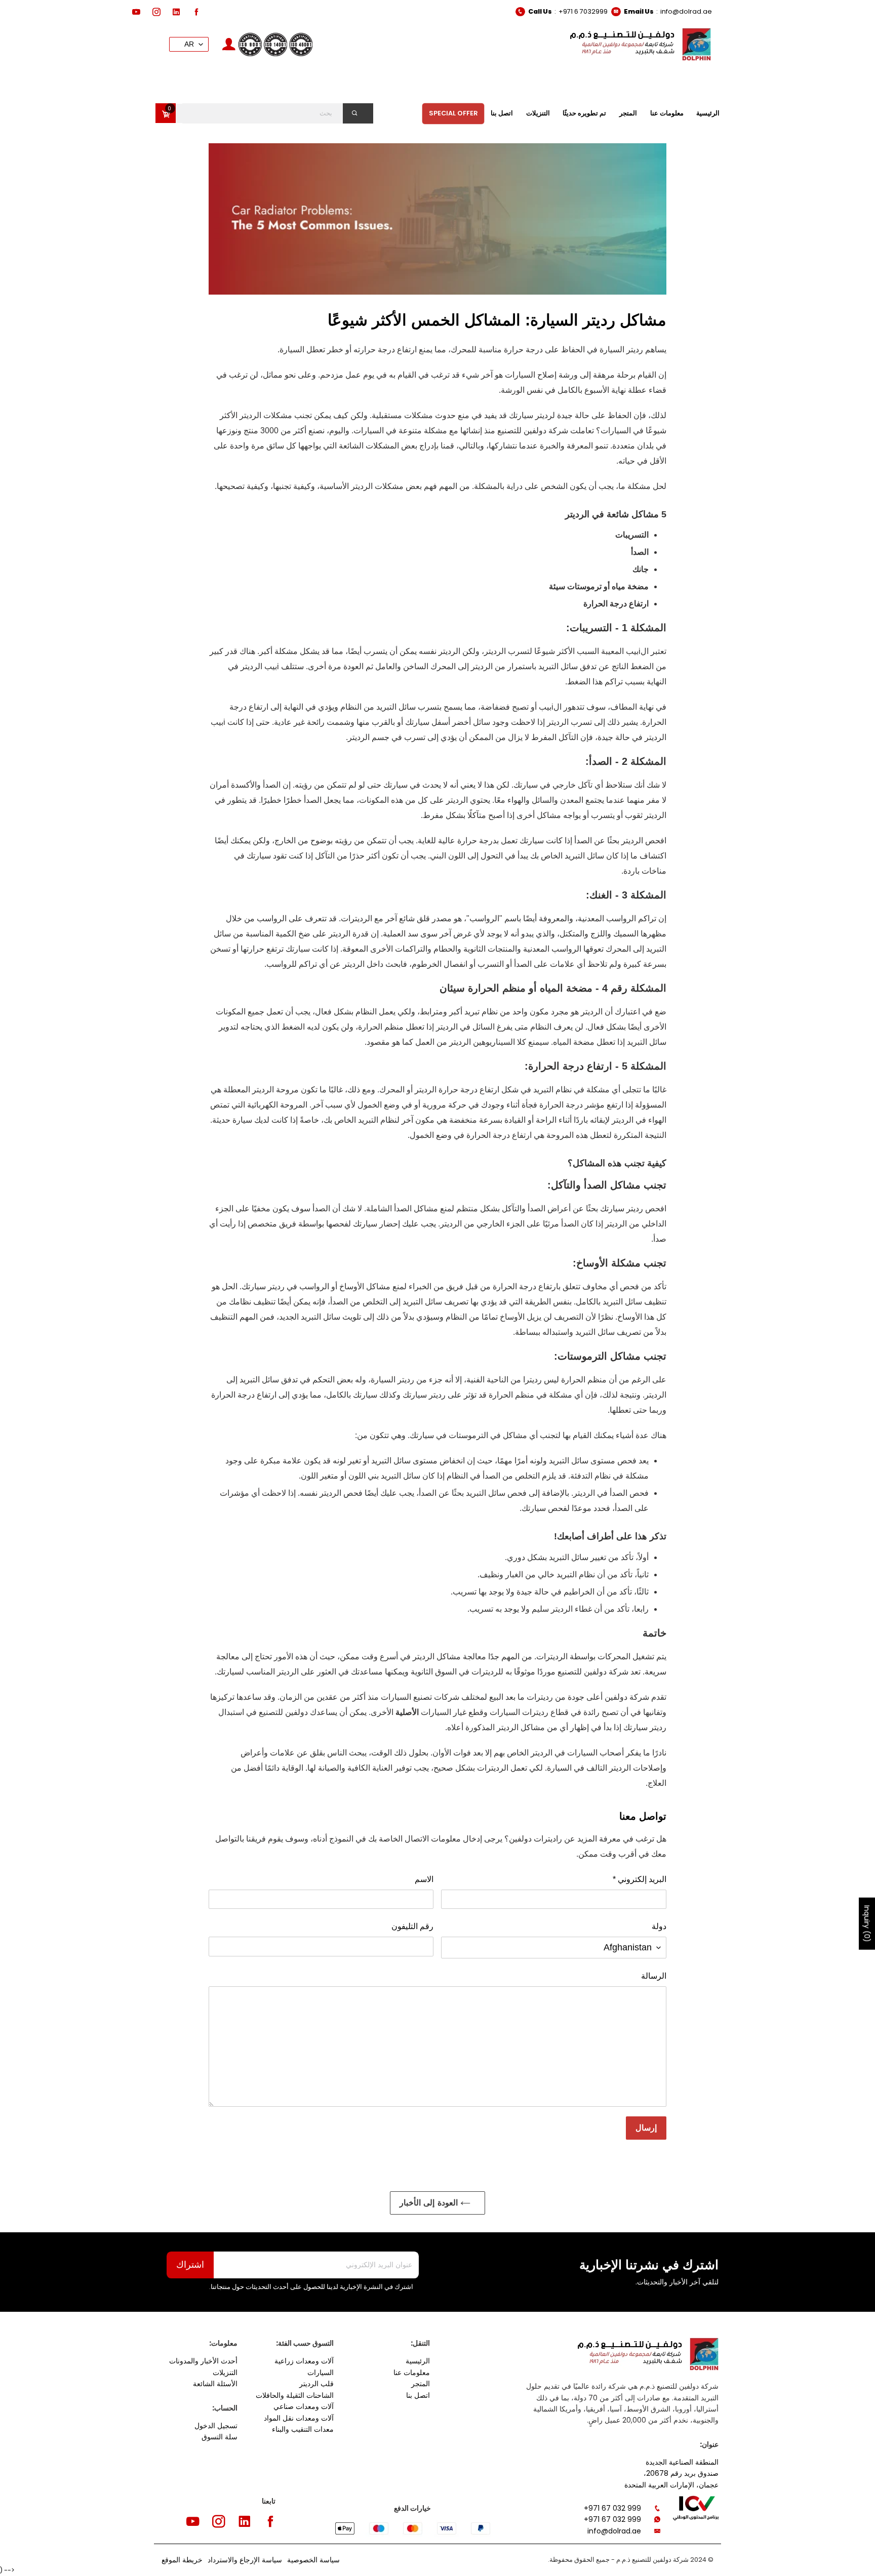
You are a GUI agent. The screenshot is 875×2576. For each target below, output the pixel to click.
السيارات (321, 2373)
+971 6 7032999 (583, 11)
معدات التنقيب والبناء (303, 2429)
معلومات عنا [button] (667, 113)
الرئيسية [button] (708, 113)
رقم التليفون (412, 1926)
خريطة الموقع (182, 2560)
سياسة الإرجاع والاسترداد (245, 2560)
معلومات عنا (412, 2373)
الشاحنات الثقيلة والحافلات (295, 2395)
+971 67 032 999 (612, 2508)
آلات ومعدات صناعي (304, 2406)
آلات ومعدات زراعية (304, 2361)
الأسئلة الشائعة (215, 2384)
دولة (659, 1926)
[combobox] (272, 113)
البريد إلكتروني (639, 1879)
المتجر (421, 2384)
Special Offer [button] (453, 113)
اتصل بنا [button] (502, 113)
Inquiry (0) (867, 1924)
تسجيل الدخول (216, 2426)
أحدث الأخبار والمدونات (203, 2361)
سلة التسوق (220, 2437)
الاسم (424, 1879)
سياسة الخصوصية (313, 2560)
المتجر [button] (628, 113)
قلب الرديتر (316, 2384)
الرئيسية (418, 2361)
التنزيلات (225, 2373)
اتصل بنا (418, 2395)
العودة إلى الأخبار (430, 2203)
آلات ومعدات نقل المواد (299, 2418)
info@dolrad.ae (686, 11)
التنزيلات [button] (538, 113)
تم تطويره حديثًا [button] (584, 113)
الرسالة (653, 1976)
